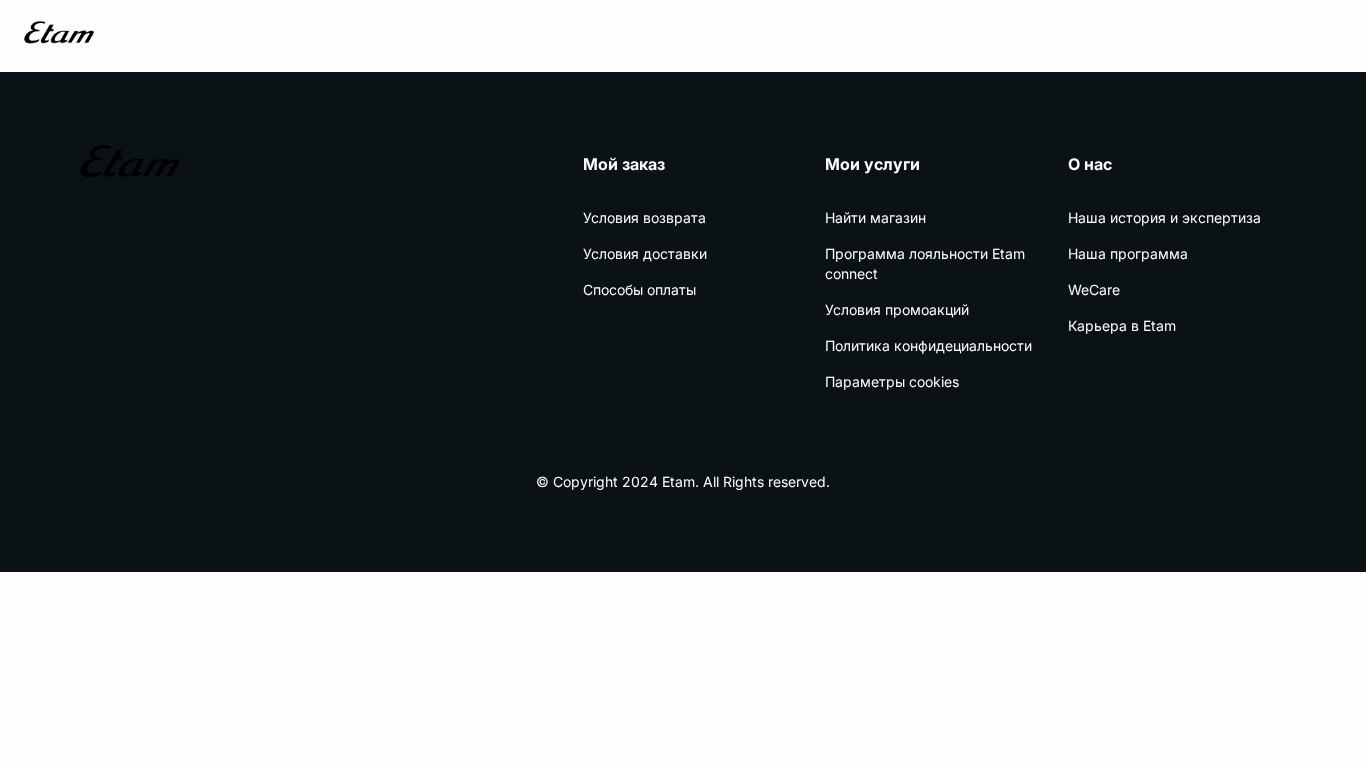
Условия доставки (645, 253)
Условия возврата (644, 217)
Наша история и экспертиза (1164, 217)
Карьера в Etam (1122, 325)
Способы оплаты (639, 289)
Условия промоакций (897, 309)
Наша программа (1128, 253)
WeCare (1094, 289)
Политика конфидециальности (928, 345)
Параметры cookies (892, 381)
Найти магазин (875, 217)
